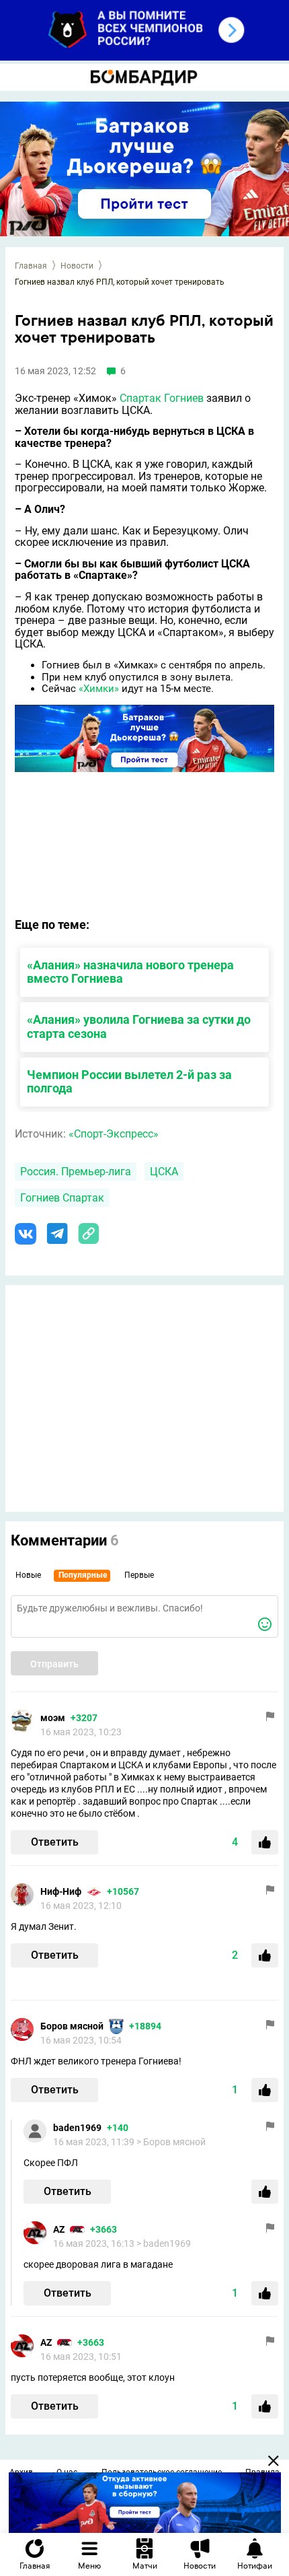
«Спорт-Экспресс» (114, 1134)
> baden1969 (164, 2243)
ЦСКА (164, 1172)
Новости (77, 266)
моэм (53, 1718)
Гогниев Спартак (62, 1198)
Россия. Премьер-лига (76, 1172)
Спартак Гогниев (162, 398)
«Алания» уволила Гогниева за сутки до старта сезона (139, 1026)
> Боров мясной (171, 2142)
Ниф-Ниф (61, 1891)
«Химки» (99, 689)
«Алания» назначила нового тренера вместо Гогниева (130, 972)
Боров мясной (72, 2026)
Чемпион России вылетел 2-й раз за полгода (129, 1082)
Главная (31, 266)
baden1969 (77, 2128)
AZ (59, 2229)
